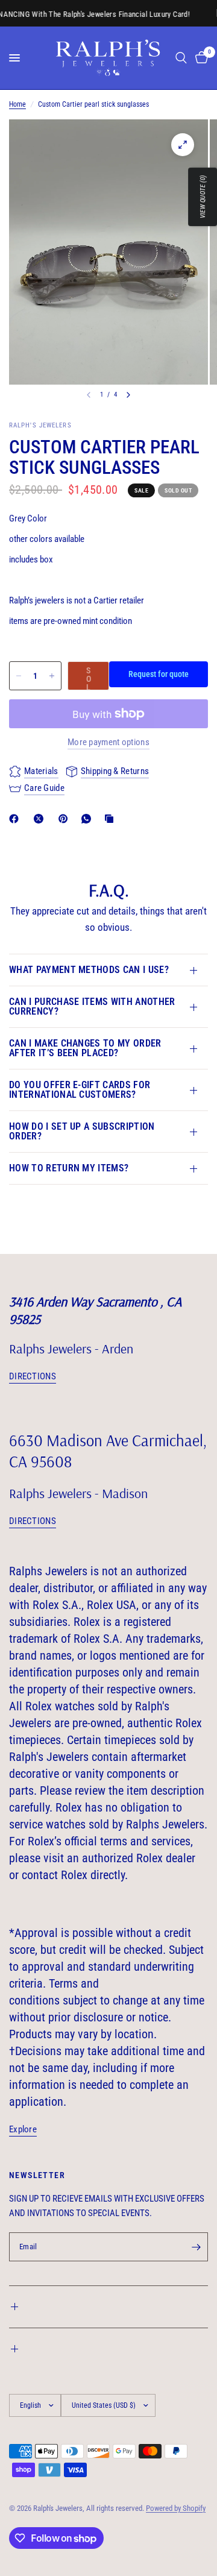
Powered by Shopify (176, 2508)
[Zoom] (183, 145)
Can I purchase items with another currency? (92, 1006)
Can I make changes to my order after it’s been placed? (85, 1048)
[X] (41, 819)
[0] (200, 58)
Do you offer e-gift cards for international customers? (80, 1090)
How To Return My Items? (69, 1168)
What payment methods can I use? (89, 970)
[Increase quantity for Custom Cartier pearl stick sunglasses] (52, 676)
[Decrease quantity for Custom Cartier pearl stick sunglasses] (19, 676)
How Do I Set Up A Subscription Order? (82, 1131)
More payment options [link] (108, 742)
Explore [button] (23, 2130)
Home (17, 104)
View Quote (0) (203, 197)
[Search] (181, 58)
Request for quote (159, 674)
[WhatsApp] (89, 819)
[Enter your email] (196, 2247)
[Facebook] (16, 819)
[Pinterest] (66, 819)
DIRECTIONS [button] (33, 1377)
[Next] (128, 395)
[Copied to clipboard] (112, 819)
